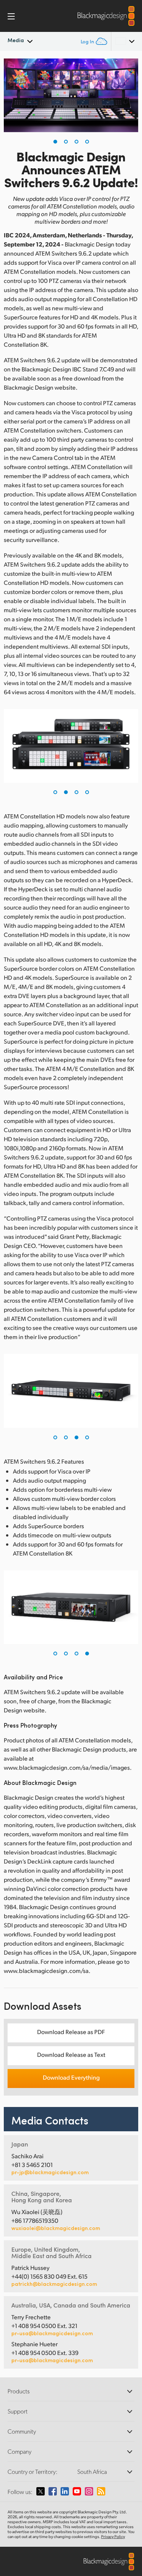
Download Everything (71, 2077)
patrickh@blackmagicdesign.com (54, 2284)
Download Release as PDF (71, 2032)
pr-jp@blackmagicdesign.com (50, 2172)
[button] (55, 142)
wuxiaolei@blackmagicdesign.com (56, 2228)
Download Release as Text (71, 2054)
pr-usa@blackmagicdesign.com (52, 2333)
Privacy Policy (113, 2537)
